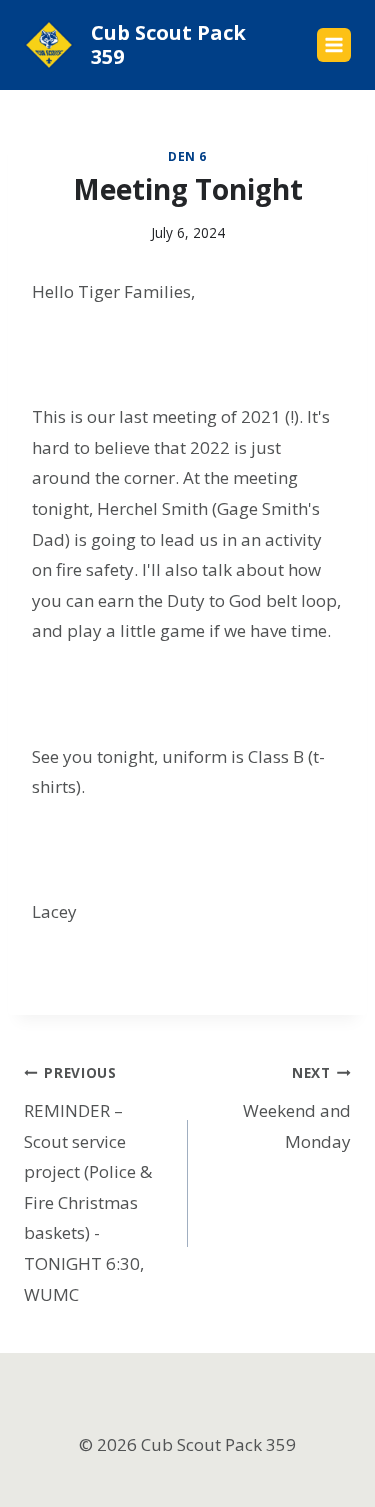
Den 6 (187, 156)
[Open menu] (334, 45)
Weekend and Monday (297, 1108)
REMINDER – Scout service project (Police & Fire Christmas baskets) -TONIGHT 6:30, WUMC (88, 1184)
